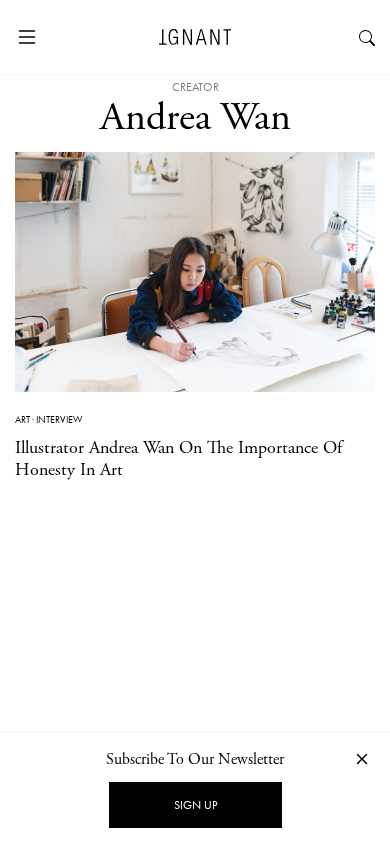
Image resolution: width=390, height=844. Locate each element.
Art (22, 419)
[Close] (362, 758)
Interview (59, 419)
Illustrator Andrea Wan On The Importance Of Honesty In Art (178, 458)
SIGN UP (195, 805)
